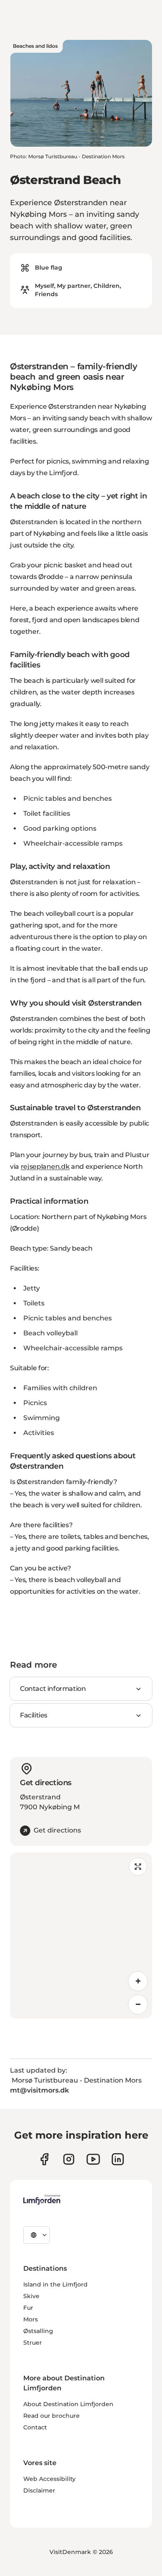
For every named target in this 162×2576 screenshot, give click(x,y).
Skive (31, 2296)
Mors (31, 2319)
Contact (35, 2427)
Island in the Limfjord (55, 2284)
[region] (81, 1936)
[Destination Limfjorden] (42, 2200)
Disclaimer (39, 2490)
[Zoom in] (138, 1981)
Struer (33, 2343)
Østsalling (38, 2331)
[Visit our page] (44, 2159)
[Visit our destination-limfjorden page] (118, 2159)
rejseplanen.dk (45, 1167)
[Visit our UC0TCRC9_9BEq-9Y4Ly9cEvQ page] (93, 2159)
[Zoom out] (138, 2004)
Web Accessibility (49, 2479)
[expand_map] (138, 1867)
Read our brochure (52, 2416)
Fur (28, 2308)
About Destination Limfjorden (68, 2404)
